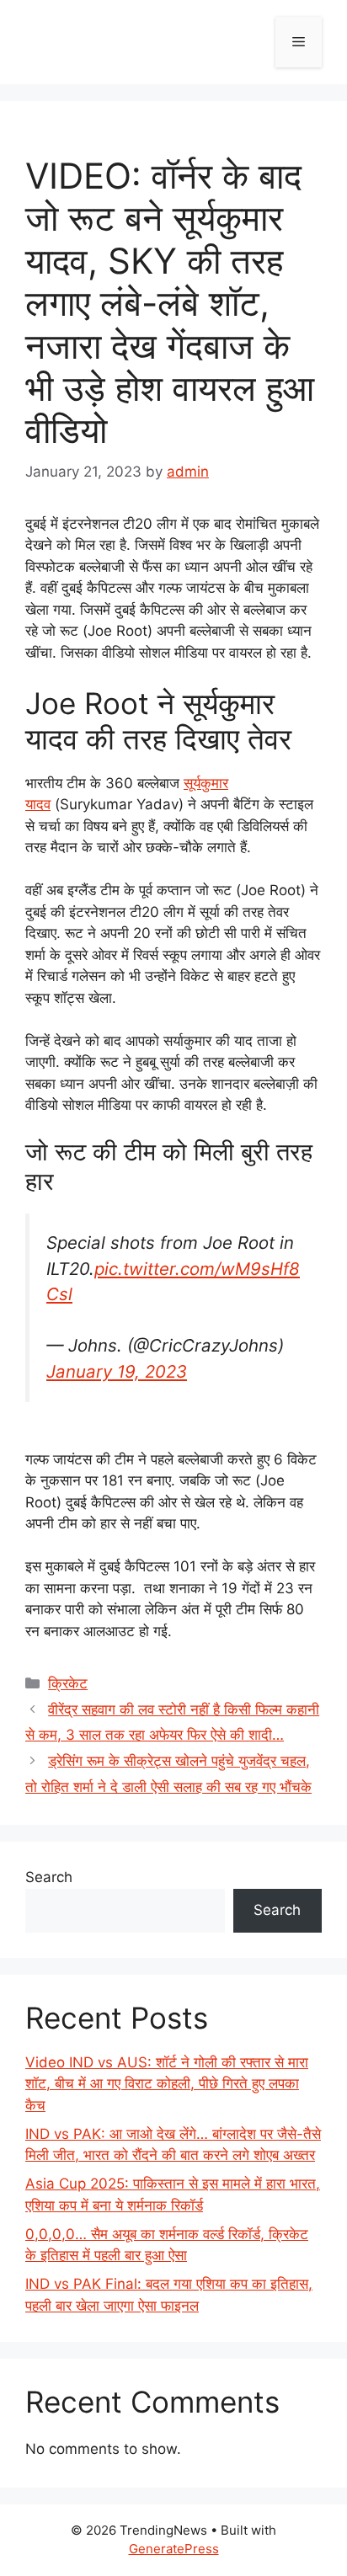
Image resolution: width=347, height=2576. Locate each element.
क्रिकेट (68, 1683)
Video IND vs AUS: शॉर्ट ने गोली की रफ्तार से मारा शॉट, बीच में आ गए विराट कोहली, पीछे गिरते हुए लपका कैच (167, 2084)
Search (49, 1877)
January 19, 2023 (117, 1371)
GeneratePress (174, 2549)
